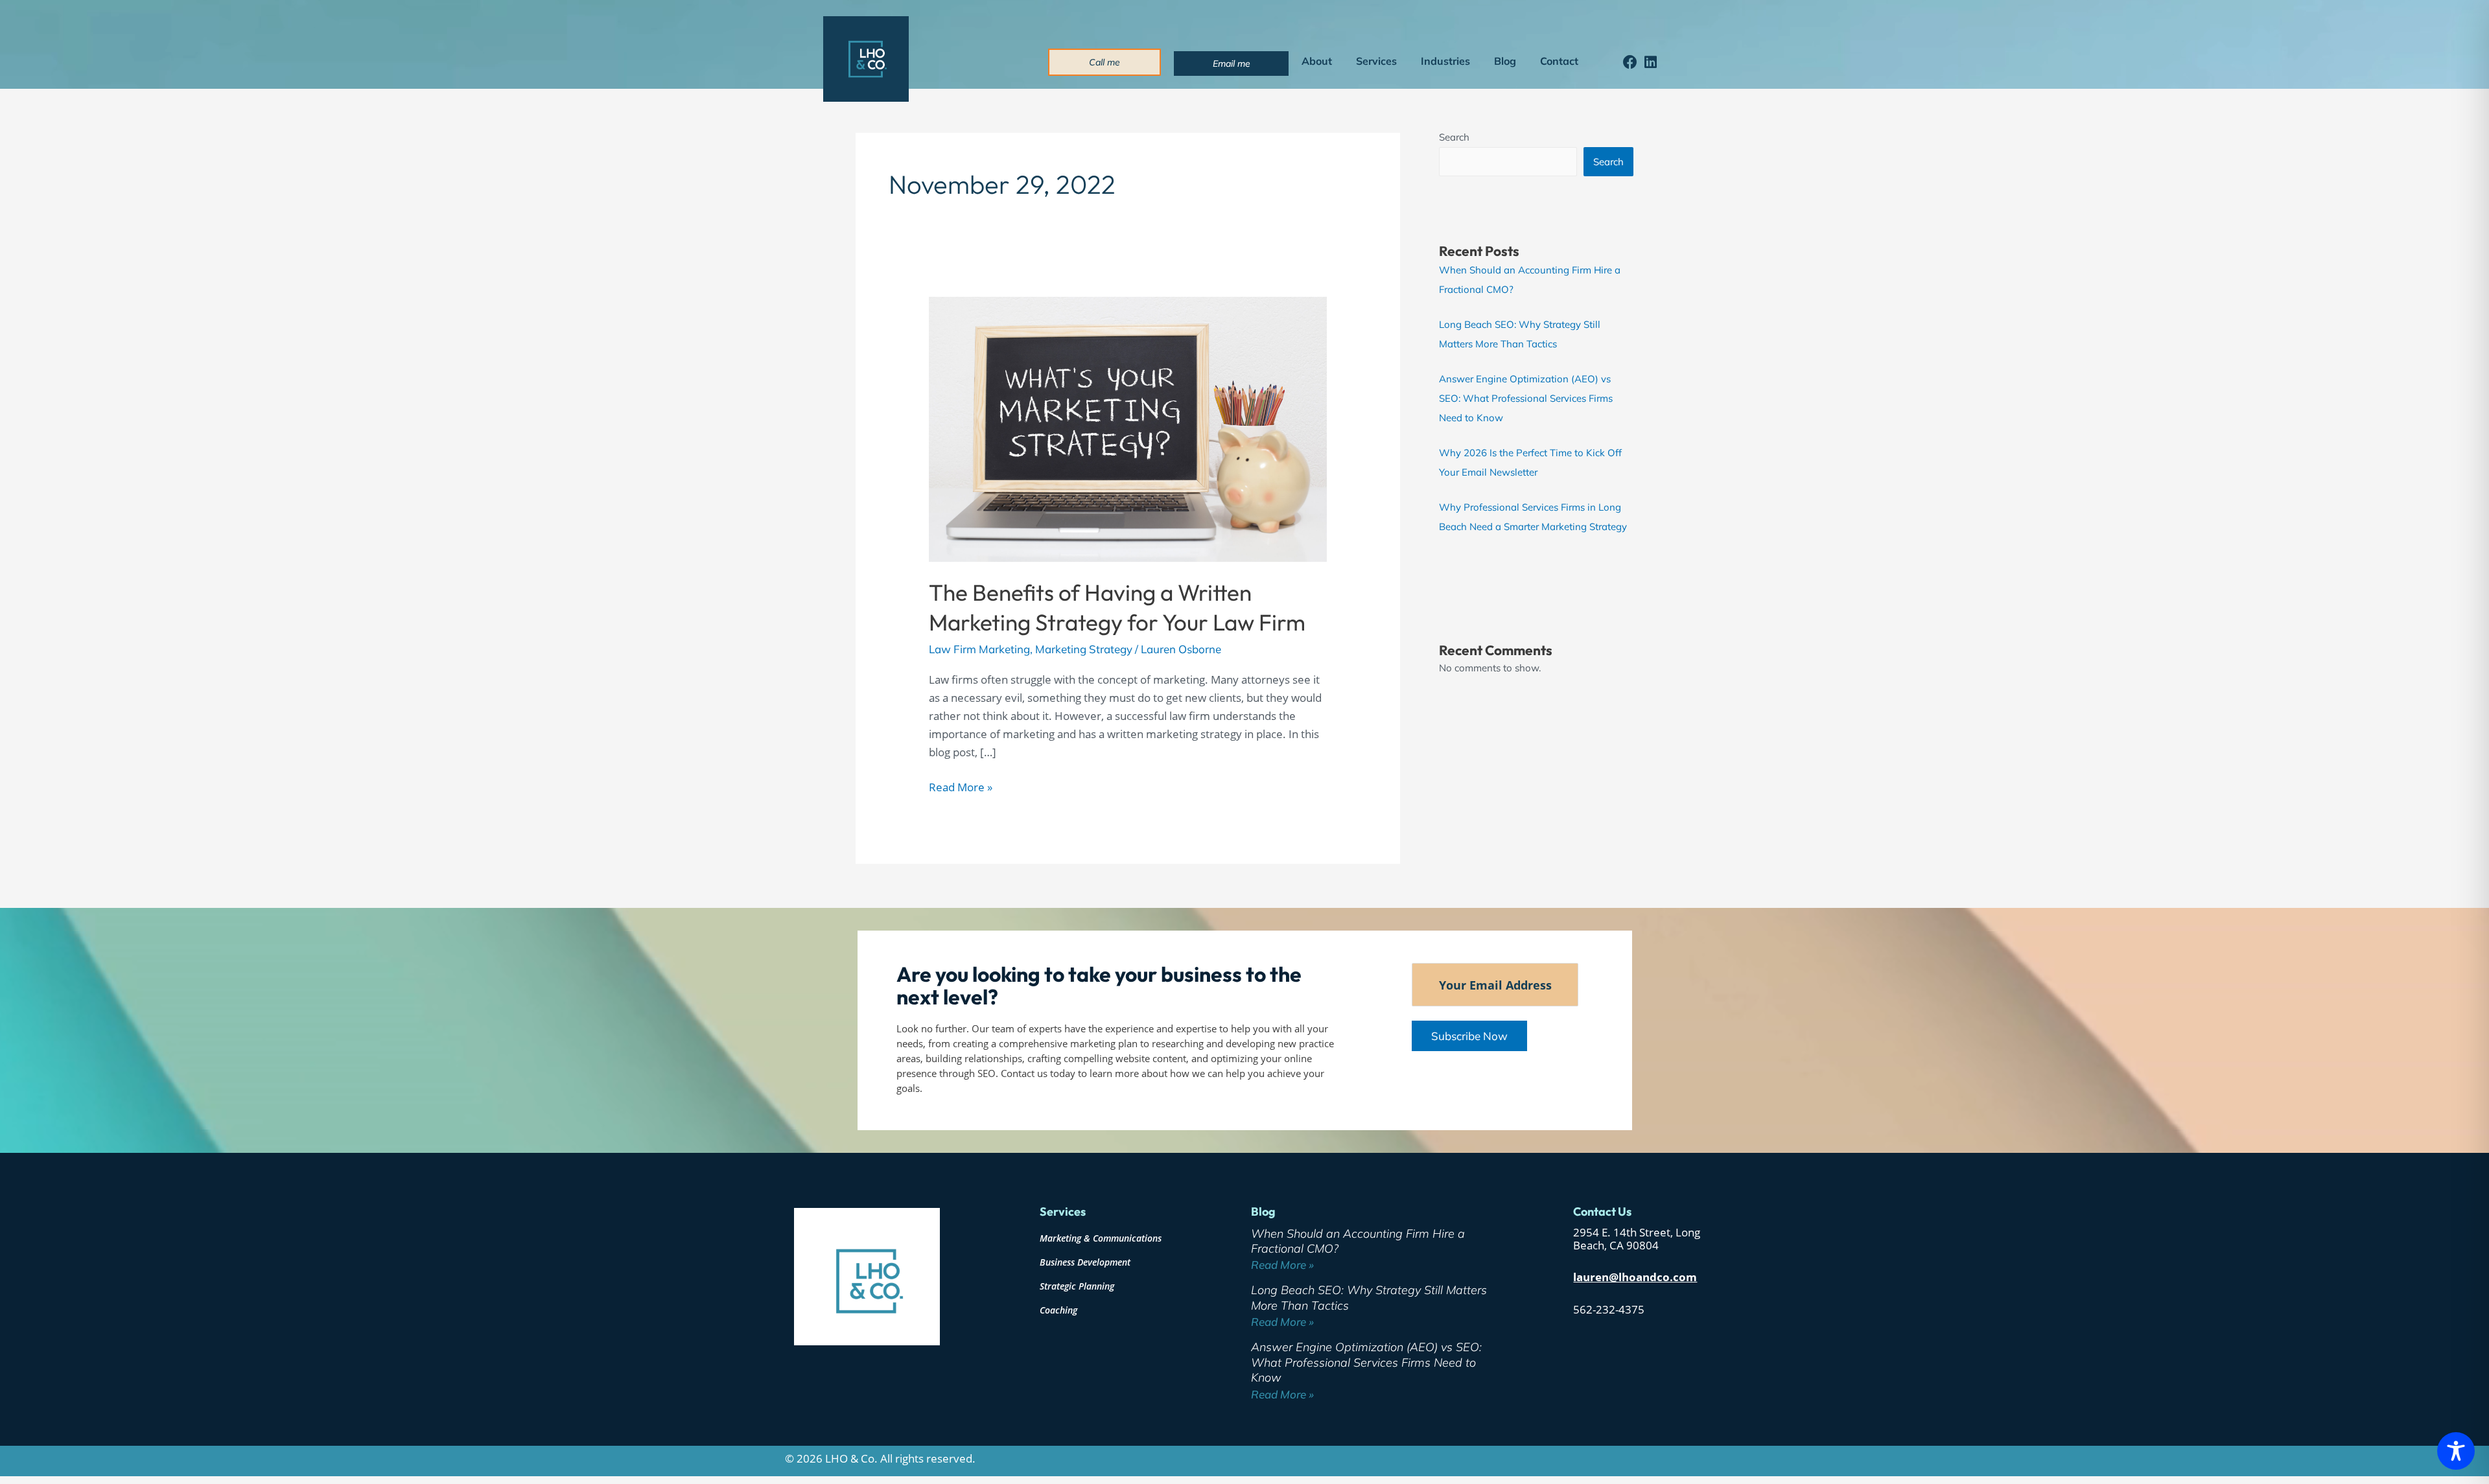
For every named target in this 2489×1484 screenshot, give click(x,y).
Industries (1445, 61)
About (1317, 61)
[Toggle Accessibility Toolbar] (2456, 1451)
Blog (1505, 61)
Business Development (1085, 1262)
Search (1454, 137)
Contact (1559, 61)
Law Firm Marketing (979, 649)
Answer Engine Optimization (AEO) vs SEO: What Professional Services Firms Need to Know (1526, 398)
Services (1376, 61)
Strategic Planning (1077, 1286)
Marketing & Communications (1101, 1238)
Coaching (1058, 1310)
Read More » (961, 786)
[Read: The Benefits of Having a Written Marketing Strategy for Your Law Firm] (1128, 428)
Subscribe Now (1469, 1036)
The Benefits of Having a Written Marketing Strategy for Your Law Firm (1117, 607)
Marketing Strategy (1084, 649)
